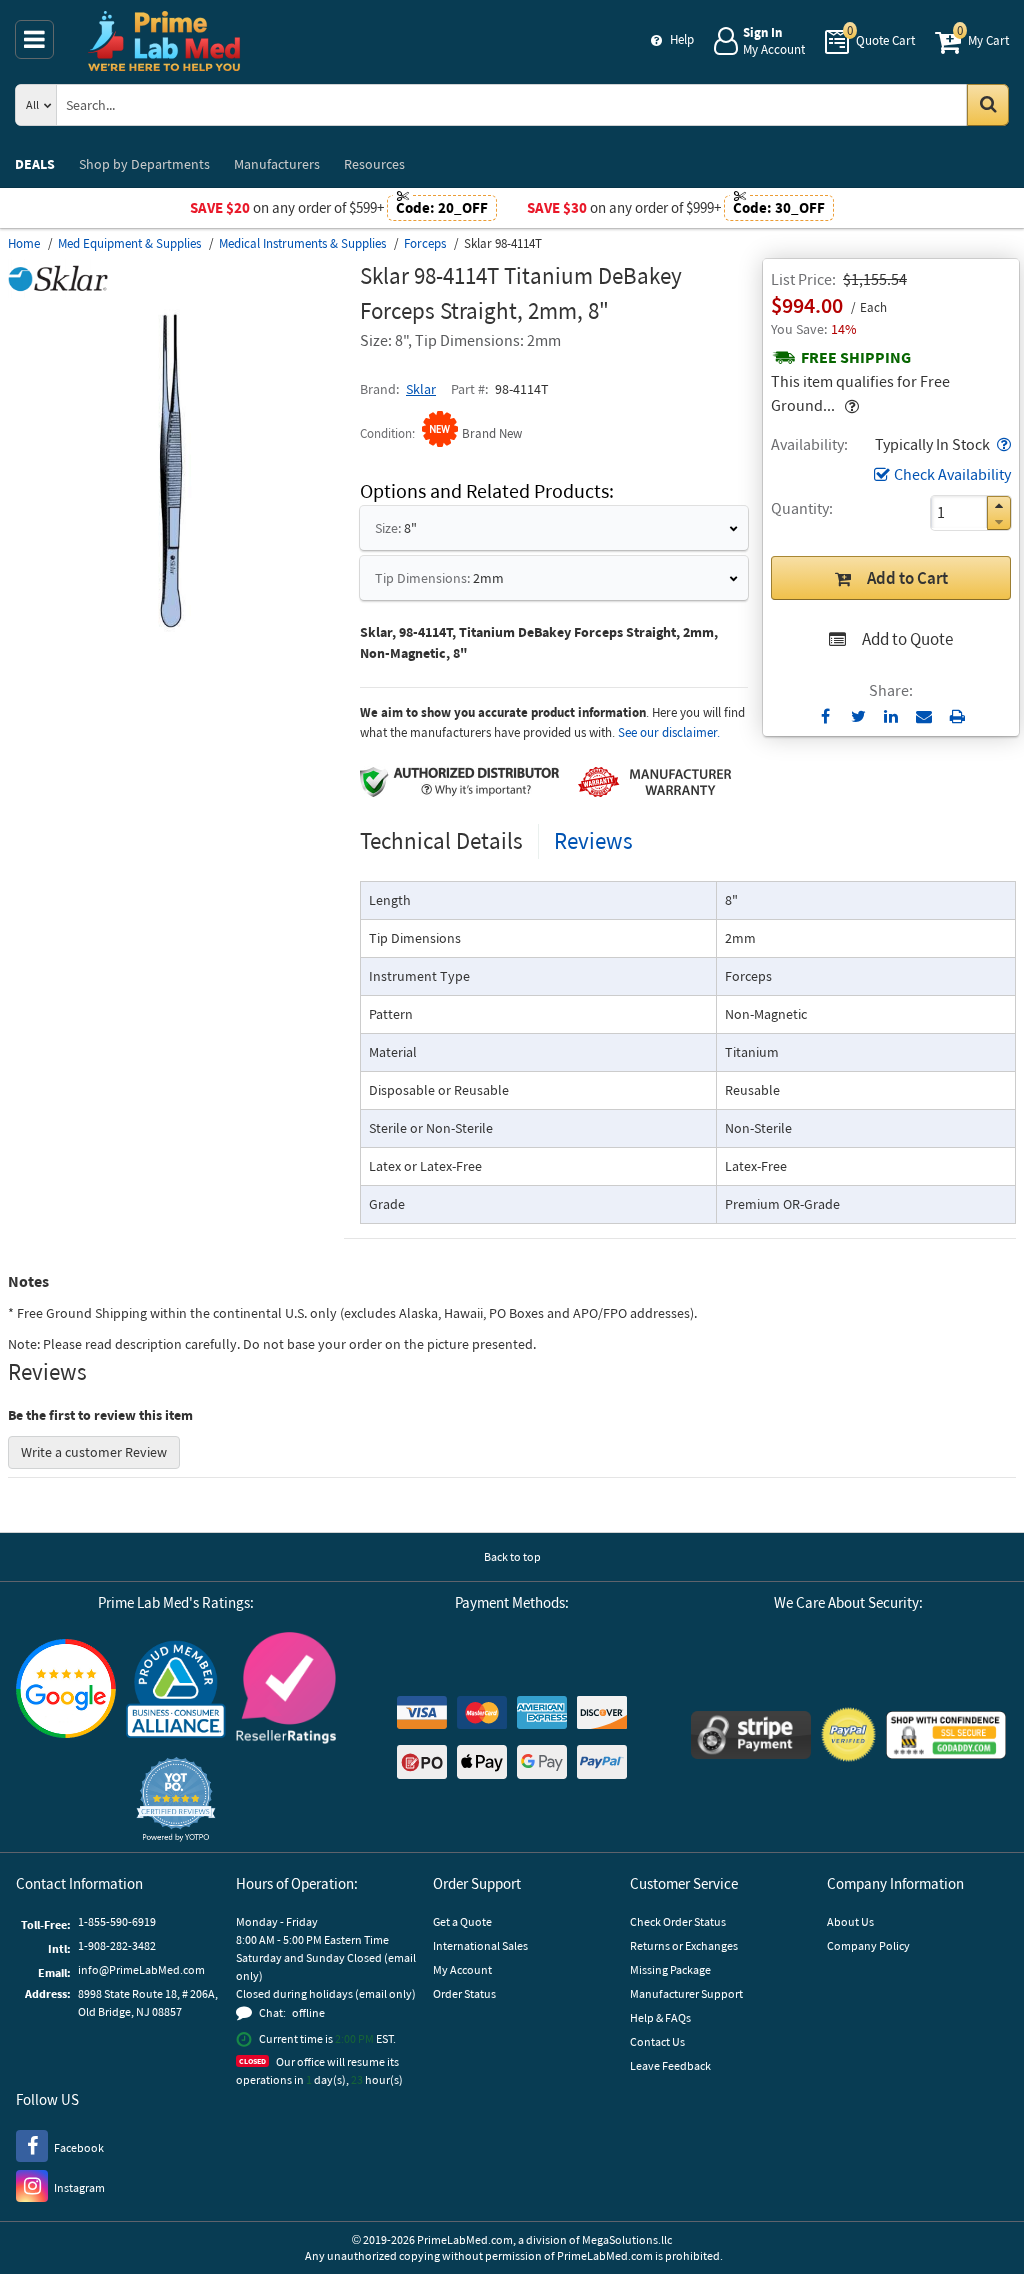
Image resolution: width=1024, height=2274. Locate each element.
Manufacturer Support (686, 1993)
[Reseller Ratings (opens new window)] (286, 1690)
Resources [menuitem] (374, 164)
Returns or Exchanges (684, 1945)
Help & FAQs (660, 2017)
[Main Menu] (34, 39)
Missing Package (670, 1969)
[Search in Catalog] (988, 105)
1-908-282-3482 (117, 1945)
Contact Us (657, 2041)
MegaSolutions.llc (627, 2239)
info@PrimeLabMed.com (141, 1969)
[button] (1002, 444)
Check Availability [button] (952, 474)
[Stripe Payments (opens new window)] (751, 1737)
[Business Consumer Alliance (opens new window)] (176, 1690)
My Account (462, 1969)
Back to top (512, 1556)
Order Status (464, 1993)
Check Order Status (678, 1921)
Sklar (421, 389)
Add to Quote (907, 639)
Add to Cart (907, 578)
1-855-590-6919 (117, 1921)
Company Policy (868, 1945)
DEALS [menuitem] (35, 164)
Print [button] (957, 716)
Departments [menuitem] (144, 164)
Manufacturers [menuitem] (277, 164)
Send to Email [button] (924, 717)
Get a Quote (462, 1921)
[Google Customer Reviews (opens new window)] (66, 1691)
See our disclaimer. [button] (669, 732)
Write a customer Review (94, 1452)
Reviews (593, 840)
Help (682, 39)
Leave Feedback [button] (670, 2065)
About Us (850, 1921)
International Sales (480, 1945)
